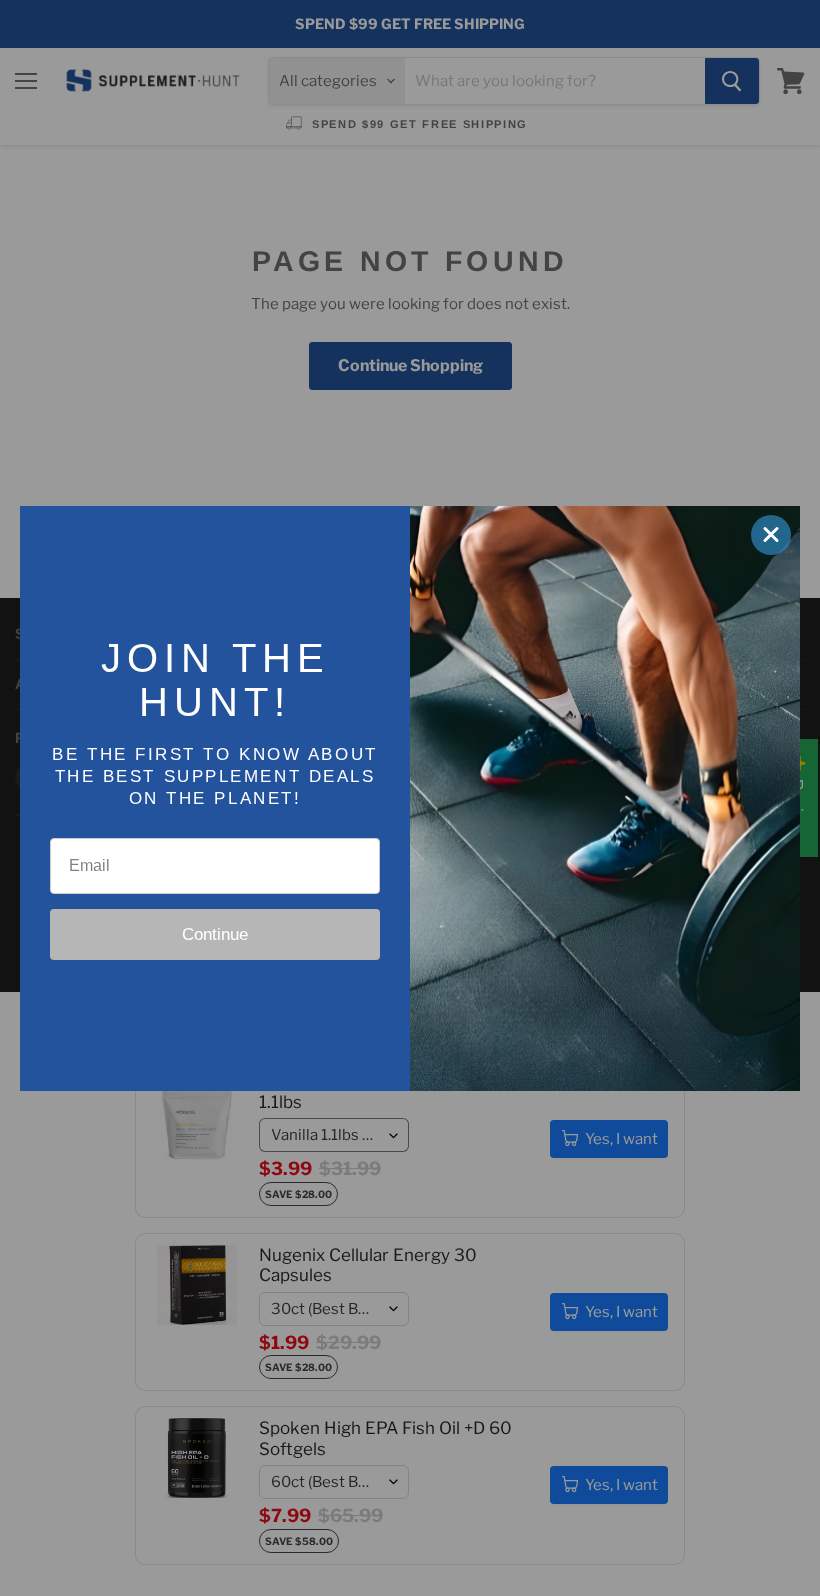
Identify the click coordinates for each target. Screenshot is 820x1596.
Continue (215, 934)
